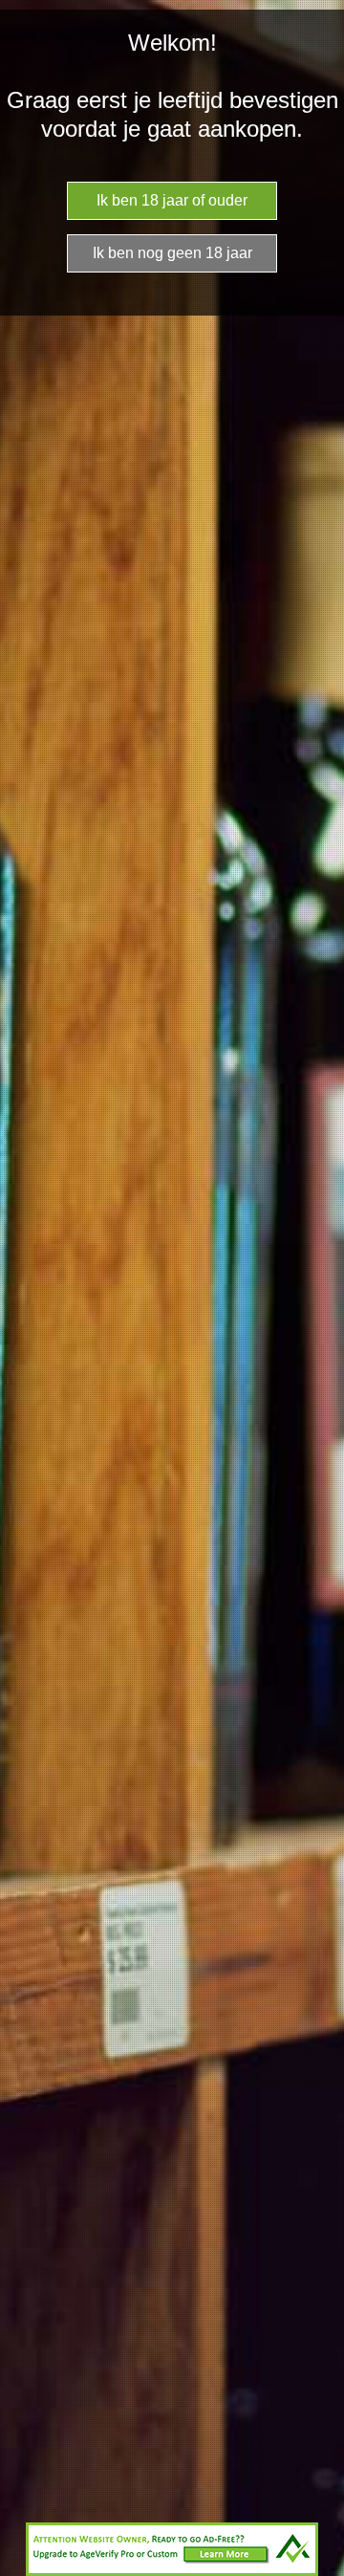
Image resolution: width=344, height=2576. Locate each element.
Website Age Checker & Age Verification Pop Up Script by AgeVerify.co (320, 2571)
